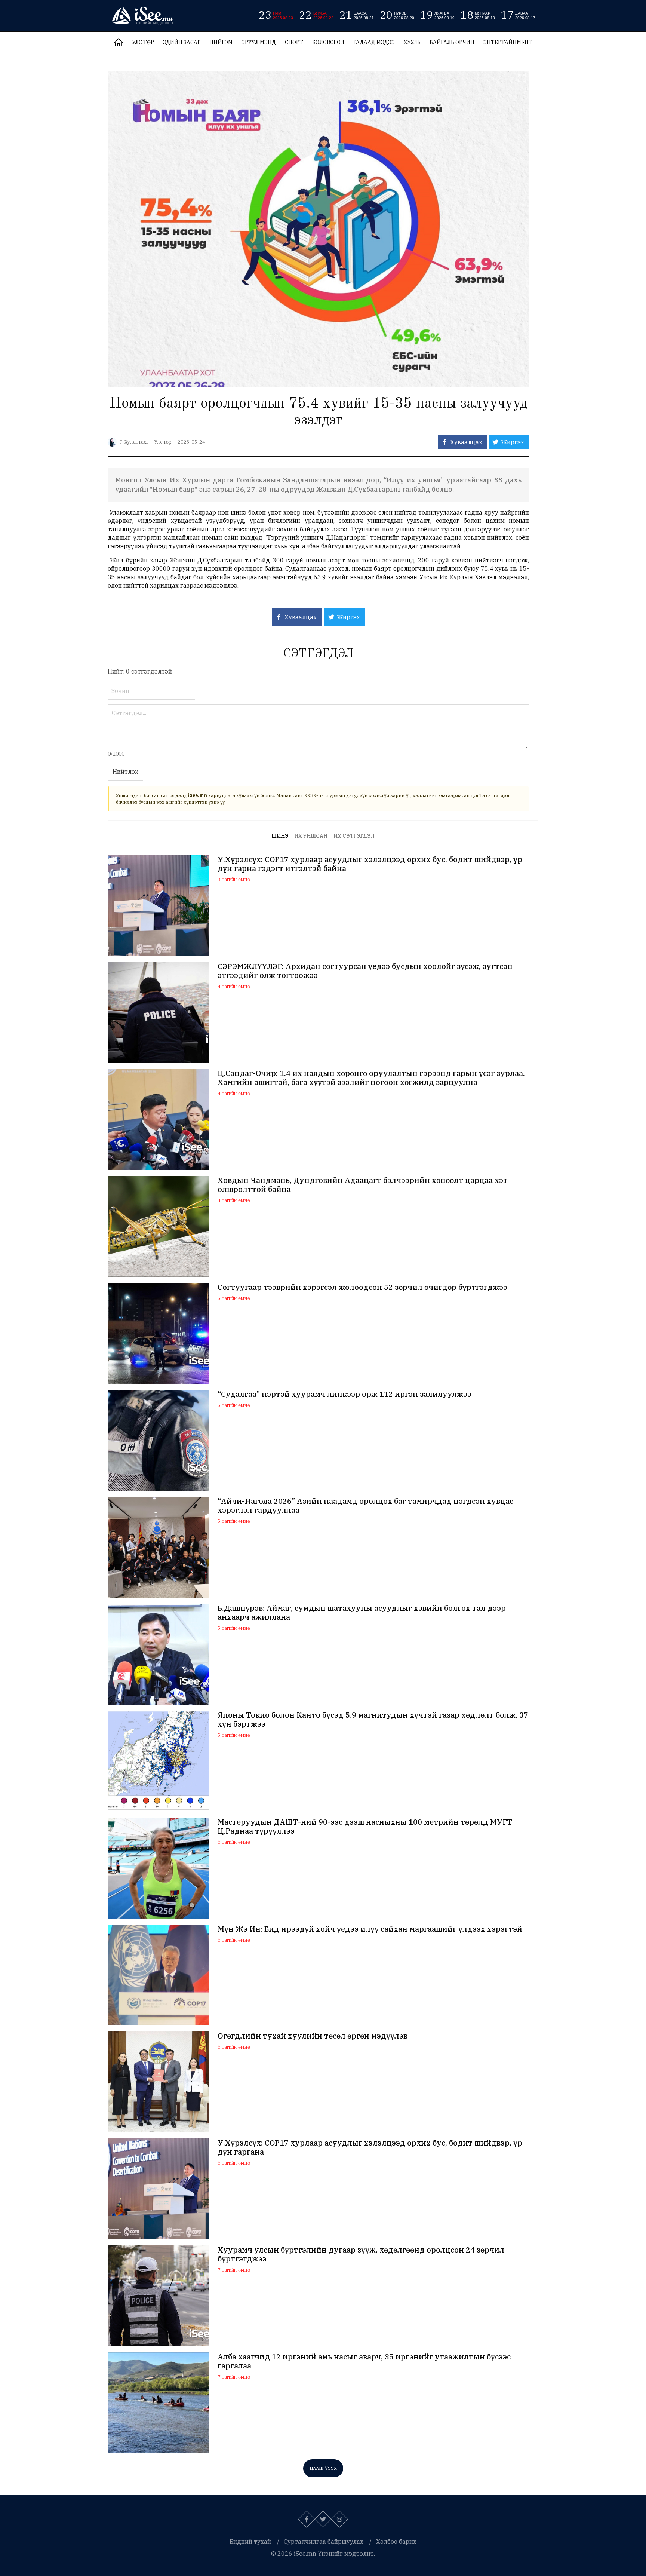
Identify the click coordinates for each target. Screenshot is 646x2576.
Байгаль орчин (452, 42)
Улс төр (143, 42)
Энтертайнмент (508, 42)
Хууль (412, 42)
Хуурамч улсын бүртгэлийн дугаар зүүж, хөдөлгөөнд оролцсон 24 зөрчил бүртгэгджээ (361, 2254)
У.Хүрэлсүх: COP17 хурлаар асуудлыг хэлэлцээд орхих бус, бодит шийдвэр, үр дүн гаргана (370, 2147)
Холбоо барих (396, 2542)
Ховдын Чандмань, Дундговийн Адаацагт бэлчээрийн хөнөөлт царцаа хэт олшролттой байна (363, 1185)
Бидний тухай (250, 2542)
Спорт (294, 42)
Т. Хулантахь (134, 442)
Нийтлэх (125, 772)
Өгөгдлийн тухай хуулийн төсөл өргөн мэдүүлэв (313, 2036)
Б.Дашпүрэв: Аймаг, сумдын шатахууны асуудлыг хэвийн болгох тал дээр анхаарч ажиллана (362, 1613)
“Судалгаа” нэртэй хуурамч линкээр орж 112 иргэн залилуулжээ (344, 1394)
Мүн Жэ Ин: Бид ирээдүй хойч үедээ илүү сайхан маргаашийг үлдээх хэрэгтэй (370, 1929)
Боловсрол (328, 42)
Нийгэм (221, 42)
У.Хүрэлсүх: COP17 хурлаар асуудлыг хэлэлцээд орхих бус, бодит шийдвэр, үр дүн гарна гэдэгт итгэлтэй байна (370, 864)
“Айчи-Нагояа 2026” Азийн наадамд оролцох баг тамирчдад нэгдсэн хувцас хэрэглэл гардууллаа (365, 1506)
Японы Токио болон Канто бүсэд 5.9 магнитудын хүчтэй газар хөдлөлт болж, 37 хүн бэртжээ (373, 1720)
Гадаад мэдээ (374, 42)
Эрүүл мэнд (259, 42)
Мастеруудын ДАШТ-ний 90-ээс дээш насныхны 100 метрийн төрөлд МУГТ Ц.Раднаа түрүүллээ (365, 1827)
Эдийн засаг (182, 42)
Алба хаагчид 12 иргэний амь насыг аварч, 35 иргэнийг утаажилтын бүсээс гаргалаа (364, 2361)
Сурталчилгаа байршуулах (324, 2542)
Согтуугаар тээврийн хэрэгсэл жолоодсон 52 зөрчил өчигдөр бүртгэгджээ (362, 1287)
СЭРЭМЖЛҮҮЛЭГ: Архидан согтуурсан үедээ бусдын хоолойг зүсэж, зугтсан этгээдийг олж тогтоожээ (365, 971)
